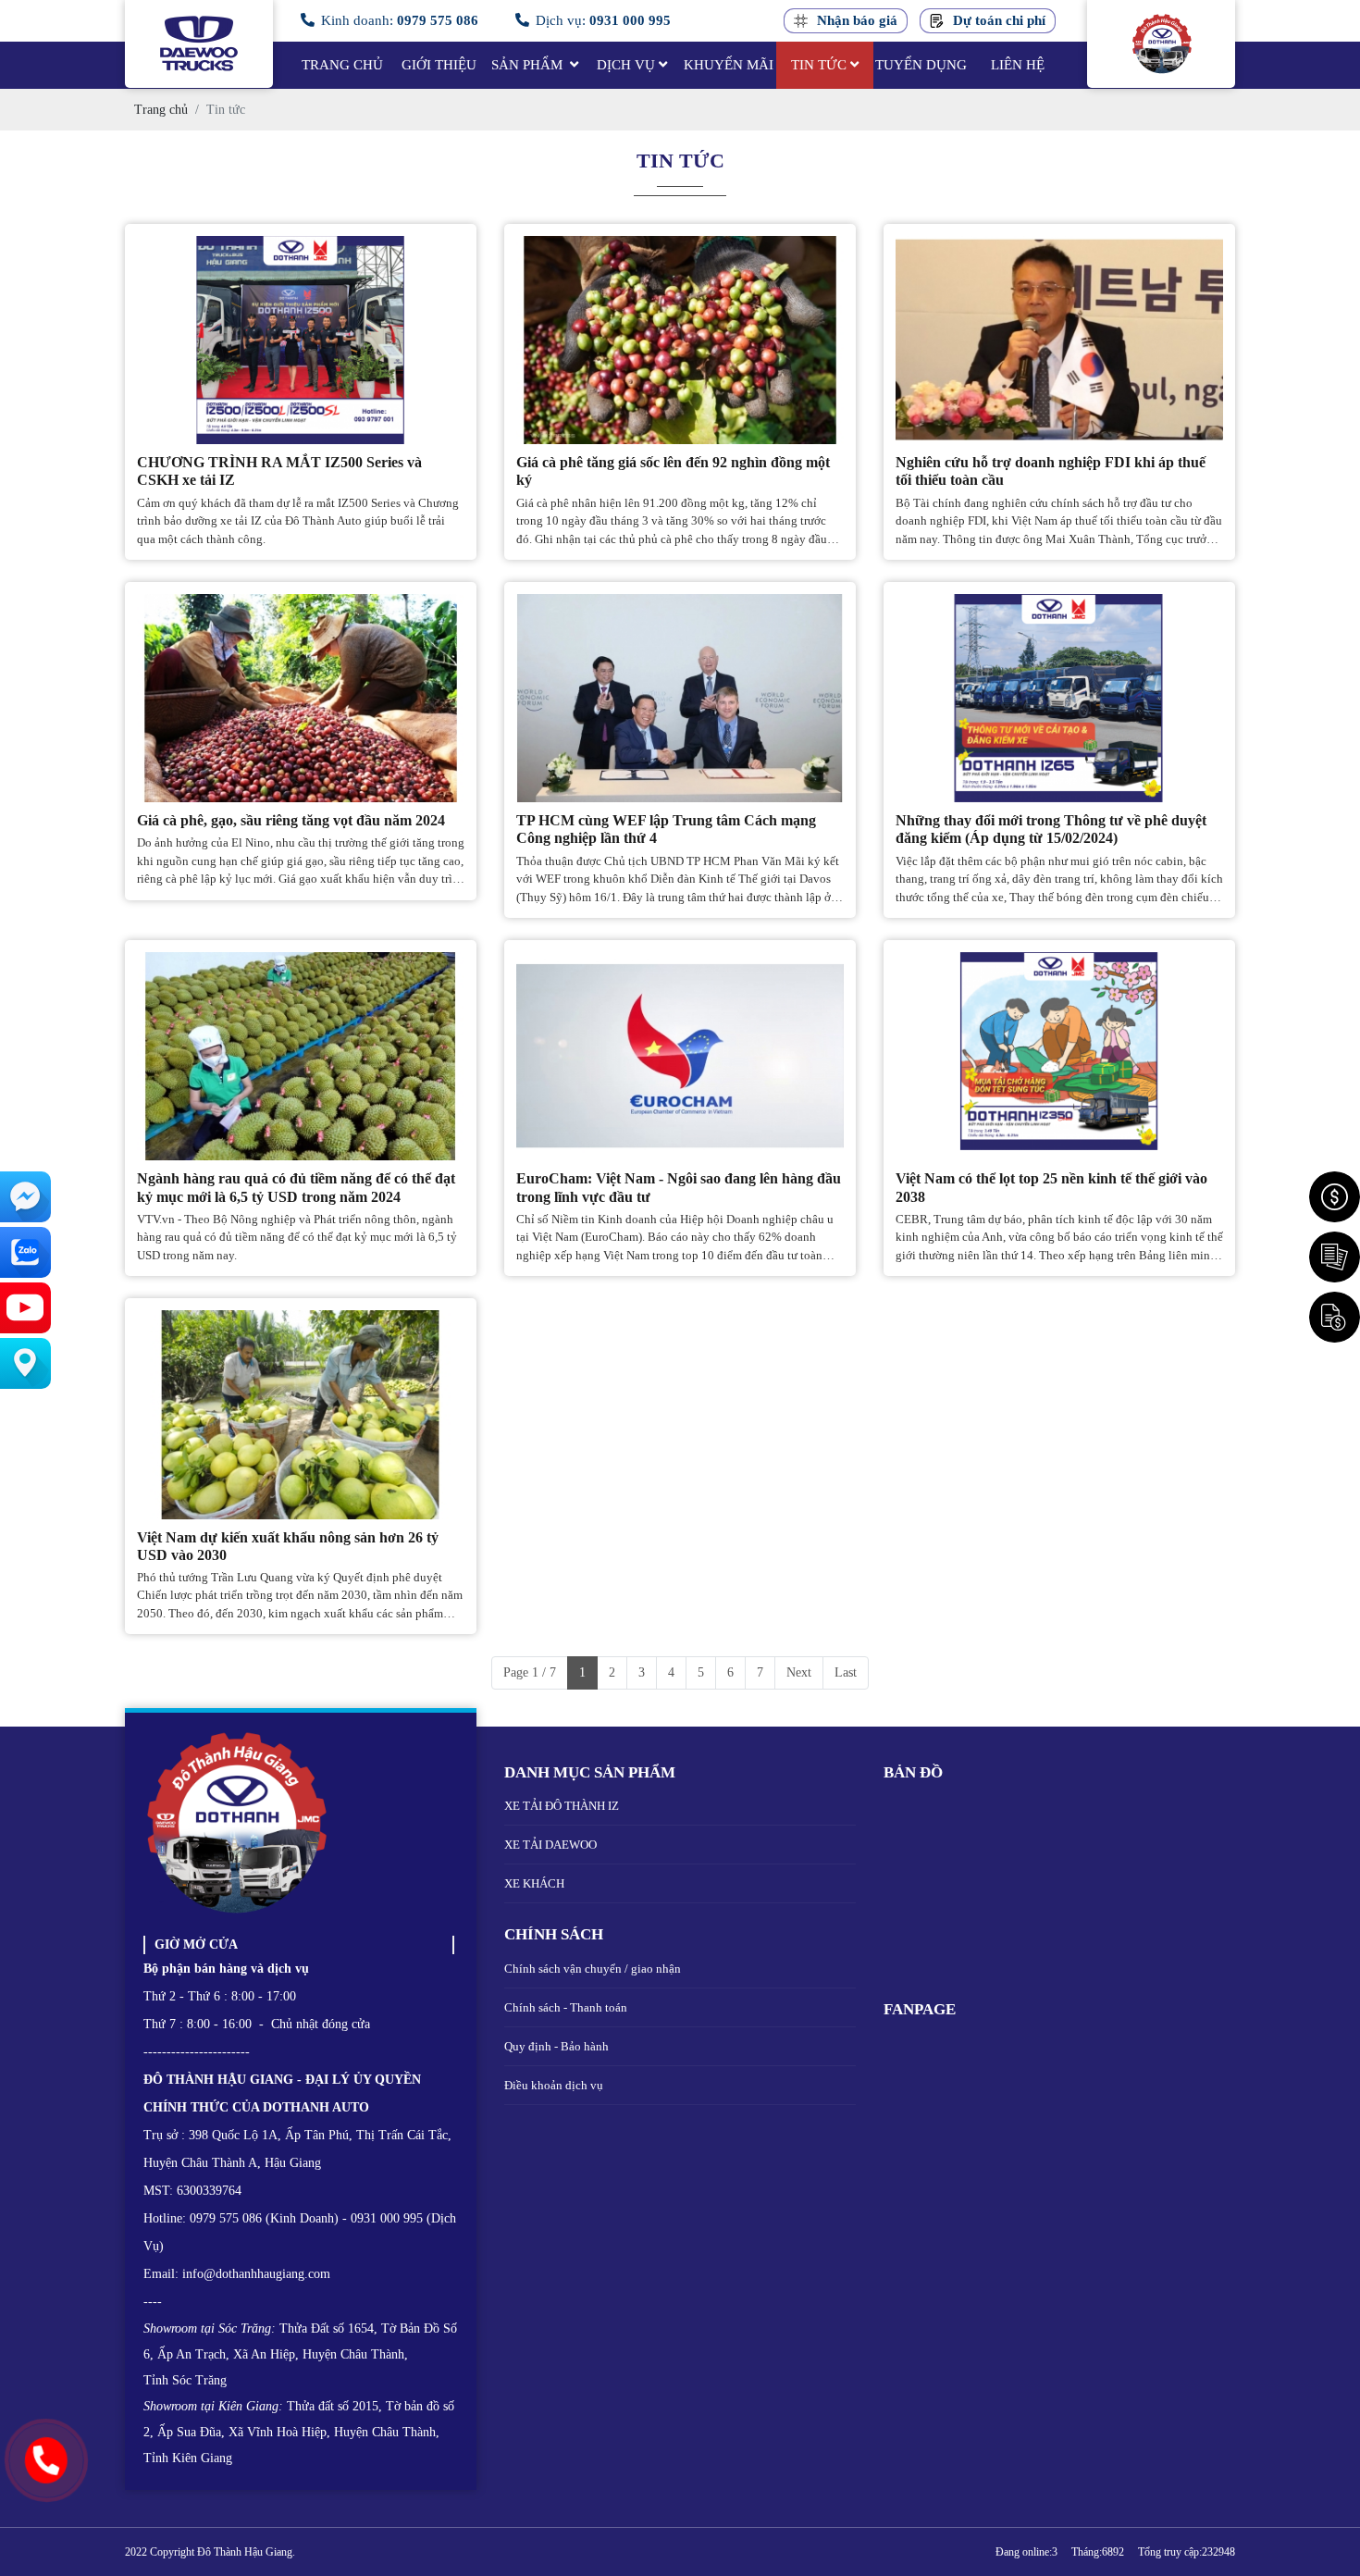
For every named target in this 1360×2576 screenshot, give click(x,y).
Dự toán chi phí (999, 21)
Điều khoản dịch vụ (554, 2085)
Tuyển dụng (921, 65)
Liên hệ (1018, 65)
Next (799, 1672)
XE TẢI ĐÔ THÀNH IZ (562, 1806)
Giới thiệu (439, 65)
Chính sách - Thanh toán (566, 2007)
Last (846, 1672)
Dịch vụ (626, 65)
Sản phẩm (529, 65)
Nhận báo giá (857, 21)
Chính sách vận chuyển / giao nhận (593, 1969)
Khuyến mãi (729, 65)
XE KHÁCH (534, 1883)
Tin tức (819, 65)
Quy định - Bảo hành (556, 2046)
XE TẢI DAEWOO (550, 1845)
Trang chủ (342, 65)
